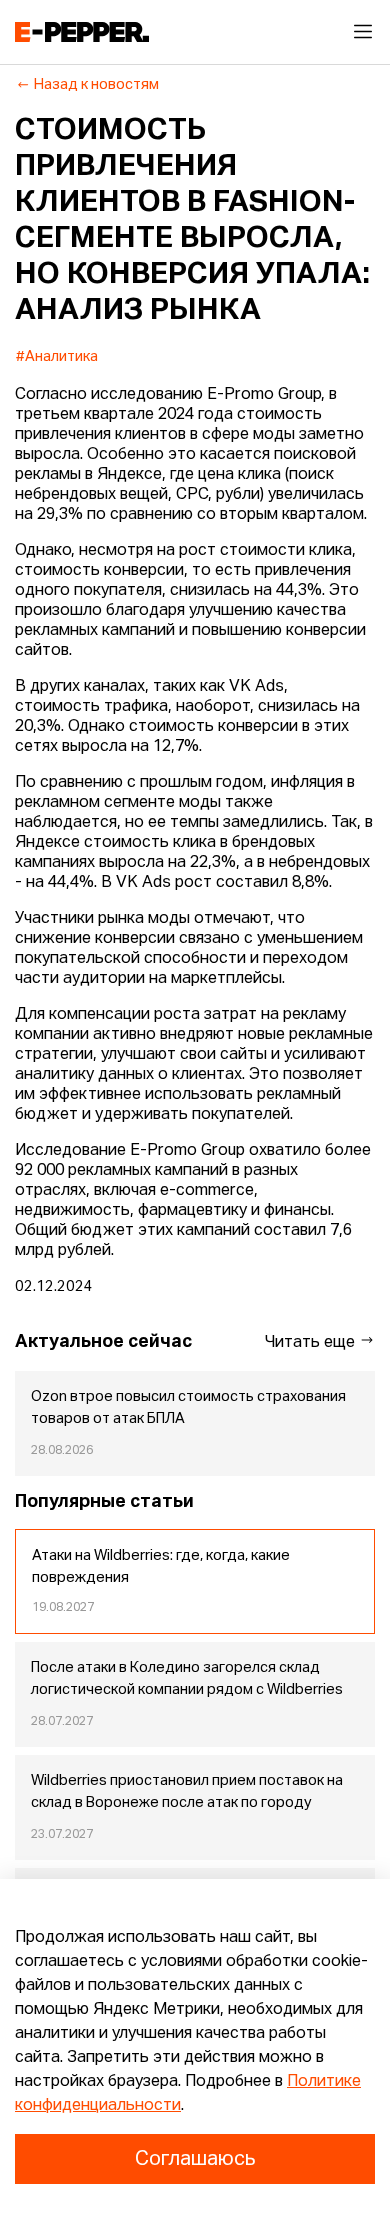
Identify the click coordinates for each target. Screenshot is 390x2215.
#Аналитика (57, 357)
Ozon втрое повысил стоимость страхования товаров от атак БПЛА (188, 1408)
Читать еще (312, 1343)
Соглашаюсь (195, 2159)
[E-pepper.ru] (82, 32)
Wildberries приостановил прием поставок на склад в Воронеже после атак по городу (187, 1792)
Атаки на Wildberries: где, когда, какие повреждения (161, 1567)
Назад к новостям (96, 85)
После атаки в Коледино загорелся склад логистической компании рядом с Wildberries (187, 1679)
